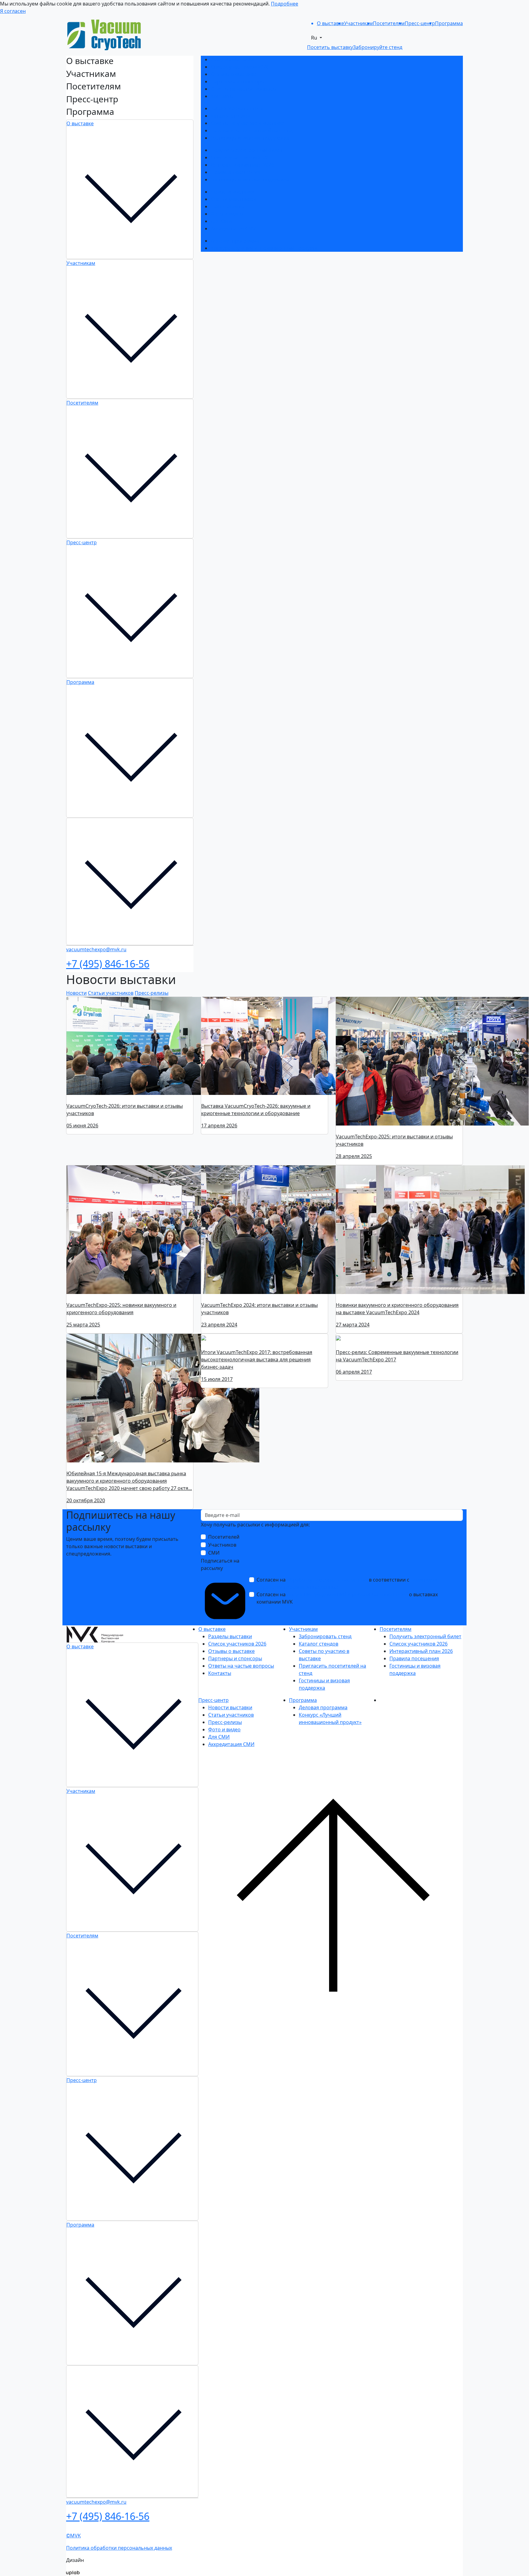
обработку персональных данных (327, 1580)
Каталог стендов (230, 116)
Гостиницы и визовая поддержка (250, 138)
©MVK (73, 2538)
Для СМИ (221, 221)
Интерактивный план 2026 (242, 165)
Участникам (81, 263)
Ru (315, 38)
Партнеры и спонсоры (238, 81)
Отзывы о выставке (234, 74)
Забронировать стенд (237, 108)
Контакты (222, 96)
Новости (76, 993)
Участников (222, 1545)
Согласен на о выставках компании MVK (347, 1598)
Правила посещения (235, 172)
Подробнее (285, 4)
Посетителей (224, 1537)
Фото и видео (227, 214)
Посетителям (82, 403)
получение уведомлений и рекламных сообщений (347, 1594)
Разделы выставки (233, 59)
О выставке (80, 123)
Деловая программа (235, 241)
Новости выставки (233, 192)
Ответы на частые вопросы (244, 89)
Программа (80, 682)
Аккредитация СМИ (234, 228)
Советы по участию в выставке (248, 123)
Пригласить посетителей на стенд (252, 130)
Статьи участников (233, 199)
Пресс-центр (82, 542)
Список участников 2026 (240, 67)
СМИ (214, 1553)
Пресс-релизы (227, 206)
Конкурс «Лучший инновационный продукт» (264, 248)
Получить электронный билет (247, 150)
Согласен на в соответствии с (347, 1583)
